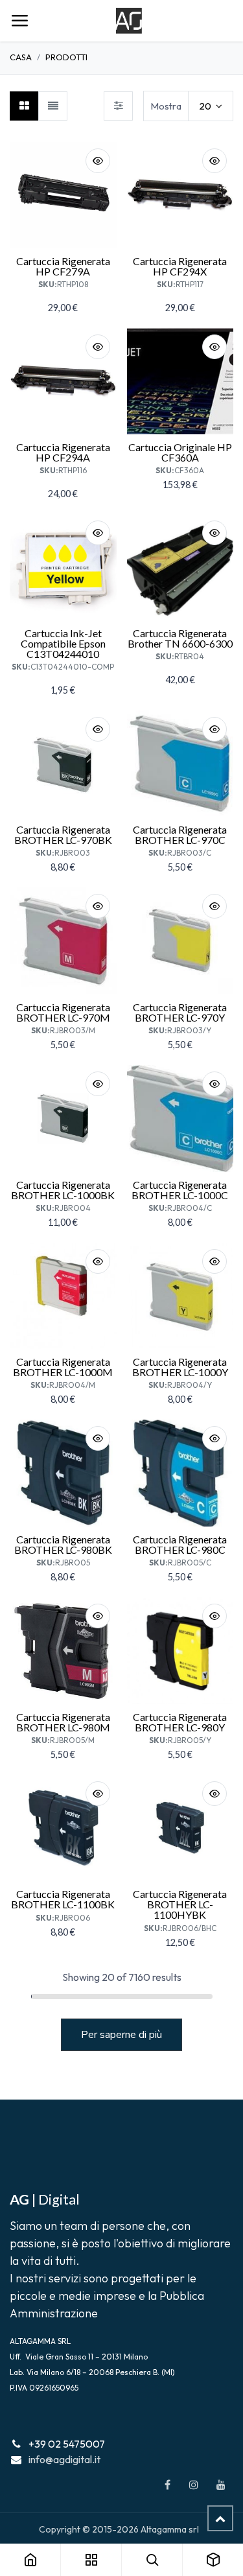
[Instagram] (194, 2485)
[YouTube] (221, 2485)
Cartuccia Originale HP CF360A (180, 452)
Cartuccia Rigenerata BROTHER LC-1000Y (180, 1367)
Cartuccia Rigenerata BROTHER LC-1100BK (63, 1899)
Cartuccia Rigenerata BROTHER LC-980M (63, 1722)
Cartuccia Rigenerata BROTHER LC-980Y (180, 1722)
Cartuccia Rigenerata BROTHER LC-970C (180, 835)
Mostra (166, 106)
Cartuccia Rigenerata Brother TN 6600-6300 (180, 638)
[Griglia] (24, 106)
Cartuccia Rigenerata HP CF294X (180, 266)
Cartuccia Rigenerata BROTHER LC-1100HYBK (180, 1904)
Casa (21, 57)
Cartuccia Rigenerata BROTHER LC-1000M (63, 1367)
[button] (98, 161)
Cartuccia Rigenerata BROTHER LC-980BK (63, 1544)
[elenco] (53, 106)
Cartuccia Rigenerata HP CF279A (63, 266)
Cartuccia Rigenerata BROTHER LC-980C (180, 1544)
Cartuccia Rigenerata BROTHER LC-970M (63, 1012)
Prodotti (66, 57)
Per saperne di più (121, 2035)
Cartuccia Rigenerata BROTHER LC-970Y (180, 1012)
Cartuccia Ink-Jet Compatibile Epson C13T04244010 (63, 643)
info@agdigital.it (64, 2459)
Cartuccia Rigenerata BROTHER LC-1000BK (63, 1190)
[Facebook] (167, 2485)
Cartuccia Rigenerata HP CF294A (63, 452)
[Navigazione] (19, 21)
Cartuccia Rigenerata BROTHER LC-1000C (180, 1190)
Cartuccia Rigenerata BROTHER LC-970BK (63, 835)
